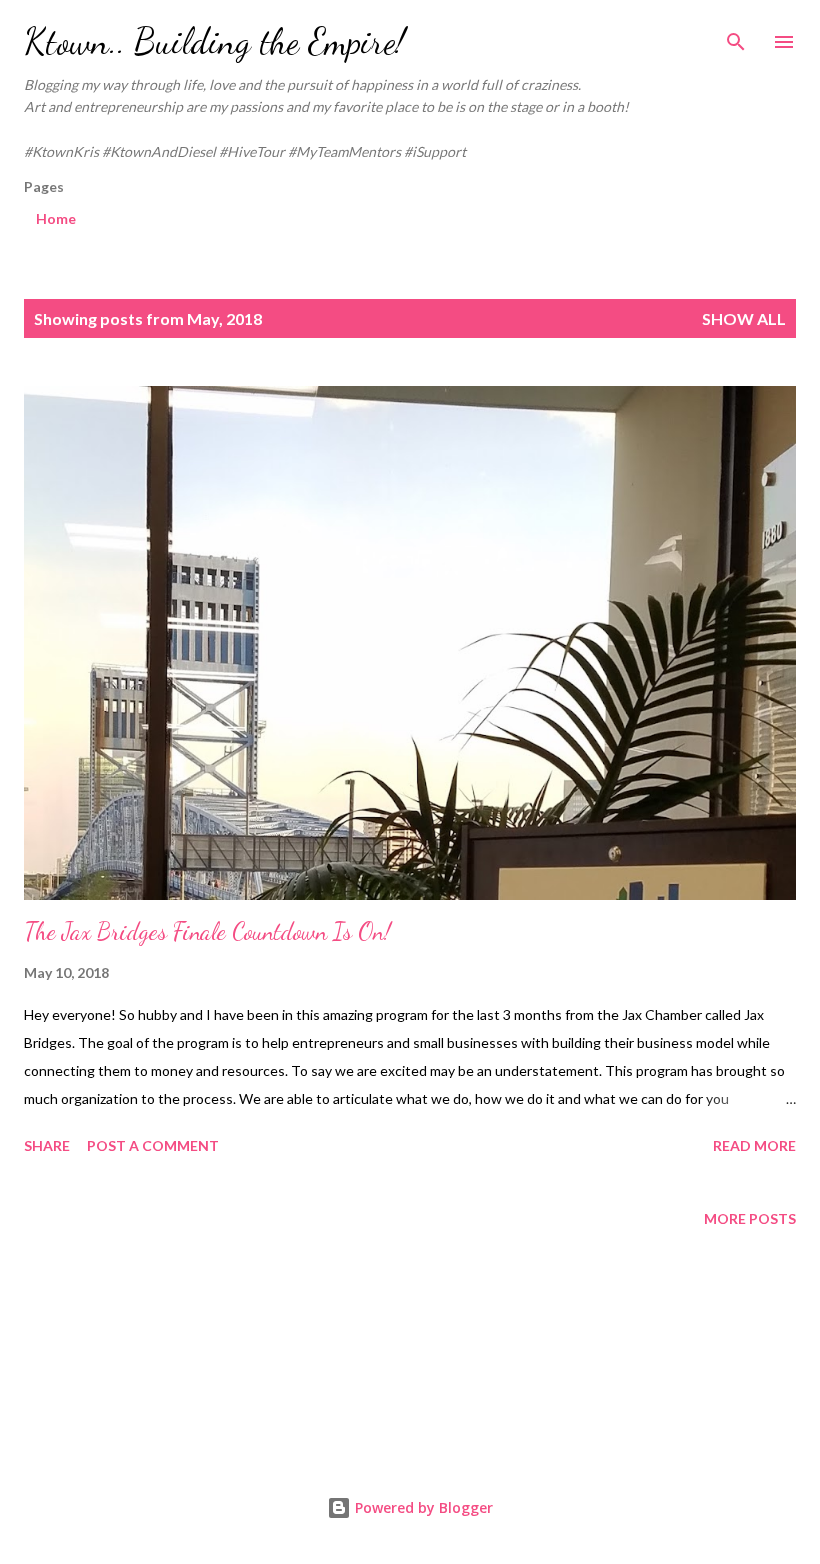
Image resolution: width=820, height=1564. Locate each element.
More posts (750, 1218)
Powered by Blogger (422, 1507)
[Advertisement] (410, 1367)
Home (56, 218)
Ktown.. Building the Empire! (214, 41)
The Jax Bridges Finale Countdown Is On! (207, 931)
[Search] (736, 36)
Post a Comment (153, 1145)
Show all (744, 318)
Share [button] (47, 1145)
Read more (754, 1145)
